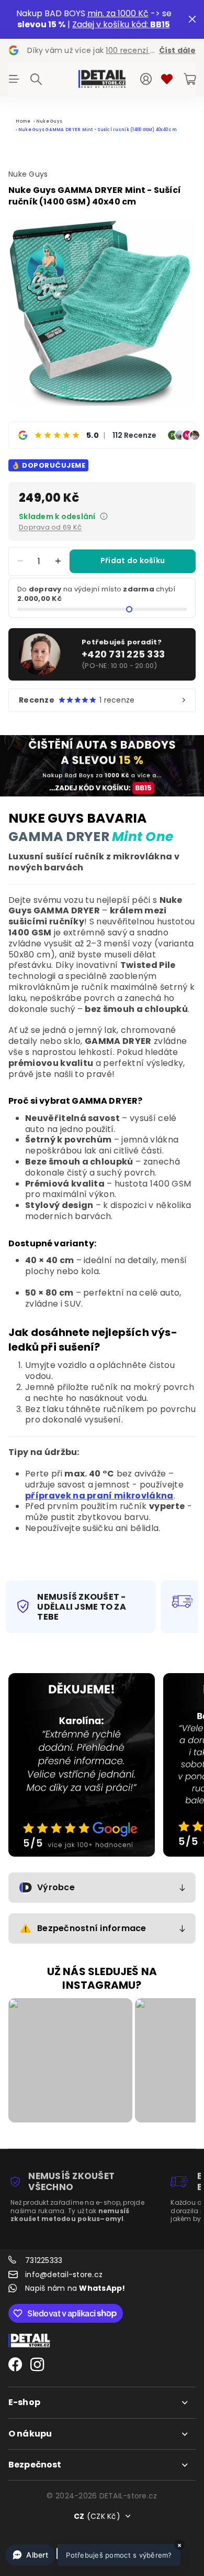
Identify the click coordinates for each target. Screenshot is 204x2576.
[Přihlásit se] (146, 79)
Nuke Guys (49, 121)
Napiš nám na (75, 2288)
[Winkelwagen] (190, 79)
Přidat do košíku (133, 561)
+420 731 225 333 (123, 654)
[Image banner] (82, 1765)
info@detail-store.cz (64, 2275)
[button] (93, 2555)
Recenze (77, 700)
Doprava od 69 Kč (50, 527)
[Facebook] (15, 2365)
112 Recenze (134, 435)
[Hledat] (36, 79)
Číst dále (177, 50)
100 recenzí (134, 50)
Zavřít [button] (192, 19)
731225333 (44, 2260)
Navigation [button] (14, 79)
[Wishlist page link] (167, 79)
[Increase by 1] (58, 561)
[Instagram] (37, 2365)
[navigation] (83, 388)
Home (23, 121)
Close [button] (102, 2402)
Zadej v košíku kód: (121, 24)
